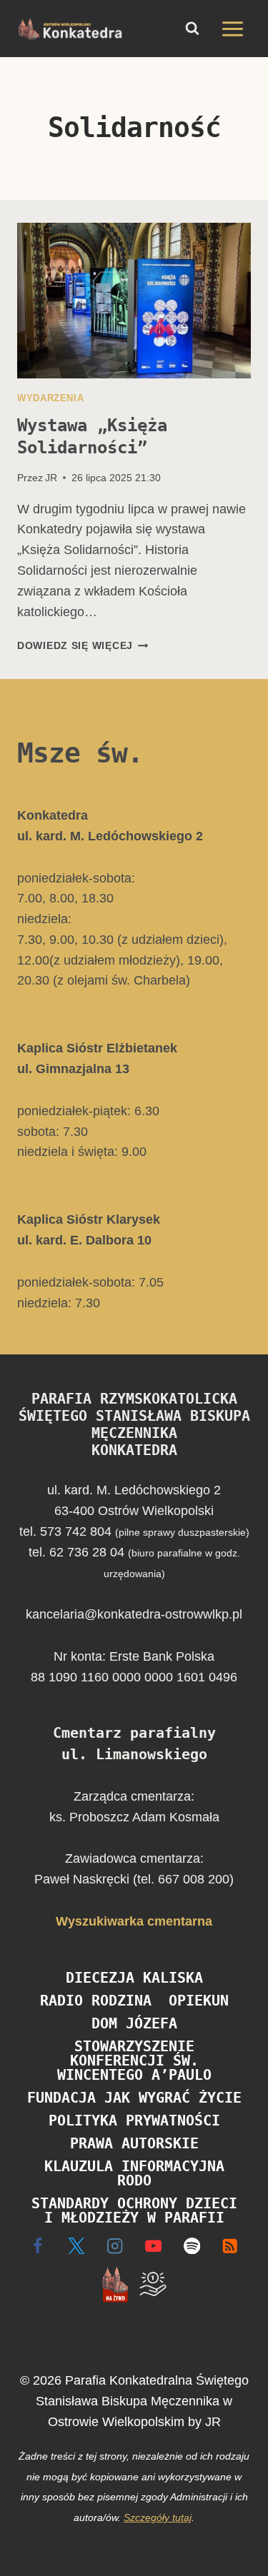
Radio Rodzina (96, 2001)
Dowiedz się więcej (83, 645)
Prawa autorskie (134, 2143)
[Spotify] (192, 2246)
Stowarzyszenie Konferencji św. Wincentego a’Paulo (134, 2061)
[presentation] (134, 301)
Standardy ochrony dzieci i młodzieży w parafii (134, 2210)
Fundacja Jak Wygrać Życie (134, 2098)
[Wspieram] (153, 2284)
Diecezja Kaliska (134, 1978)
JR (51, 478)
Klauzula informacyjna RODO (134, 2173)
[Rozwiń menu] (232, 29)
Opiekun (199, 2001)
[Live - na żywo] (115, 2284)
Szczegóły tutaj (158, 2517)
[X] (76, 2246)
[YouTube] (153, 2246)
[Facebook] (38, 2246)
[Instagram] (115, 2246)
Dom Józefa (134, 2023)
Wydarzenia (50, 398)
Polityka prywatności (134, 2120)
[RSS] (230, 2246)
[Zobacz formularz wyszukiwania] (192, 29)
